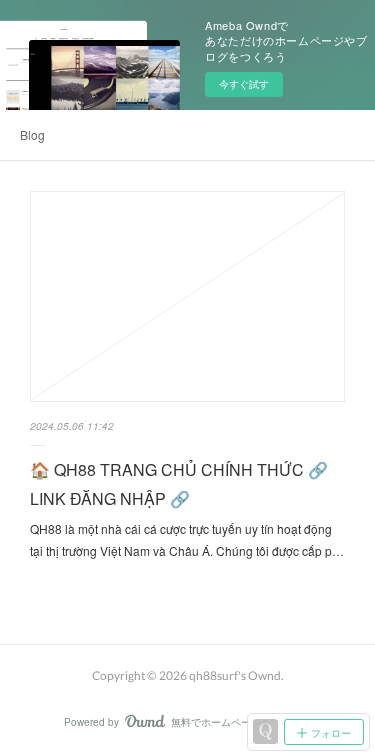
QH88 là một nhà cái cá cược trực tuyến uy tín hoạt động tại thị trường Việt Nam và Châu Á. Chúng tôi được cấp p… (187, 539)
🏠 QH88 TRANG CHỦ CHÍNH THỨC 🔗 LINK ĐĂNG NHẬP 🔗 (179, 484)
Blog (32, 134)
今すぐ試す (244, 84)
